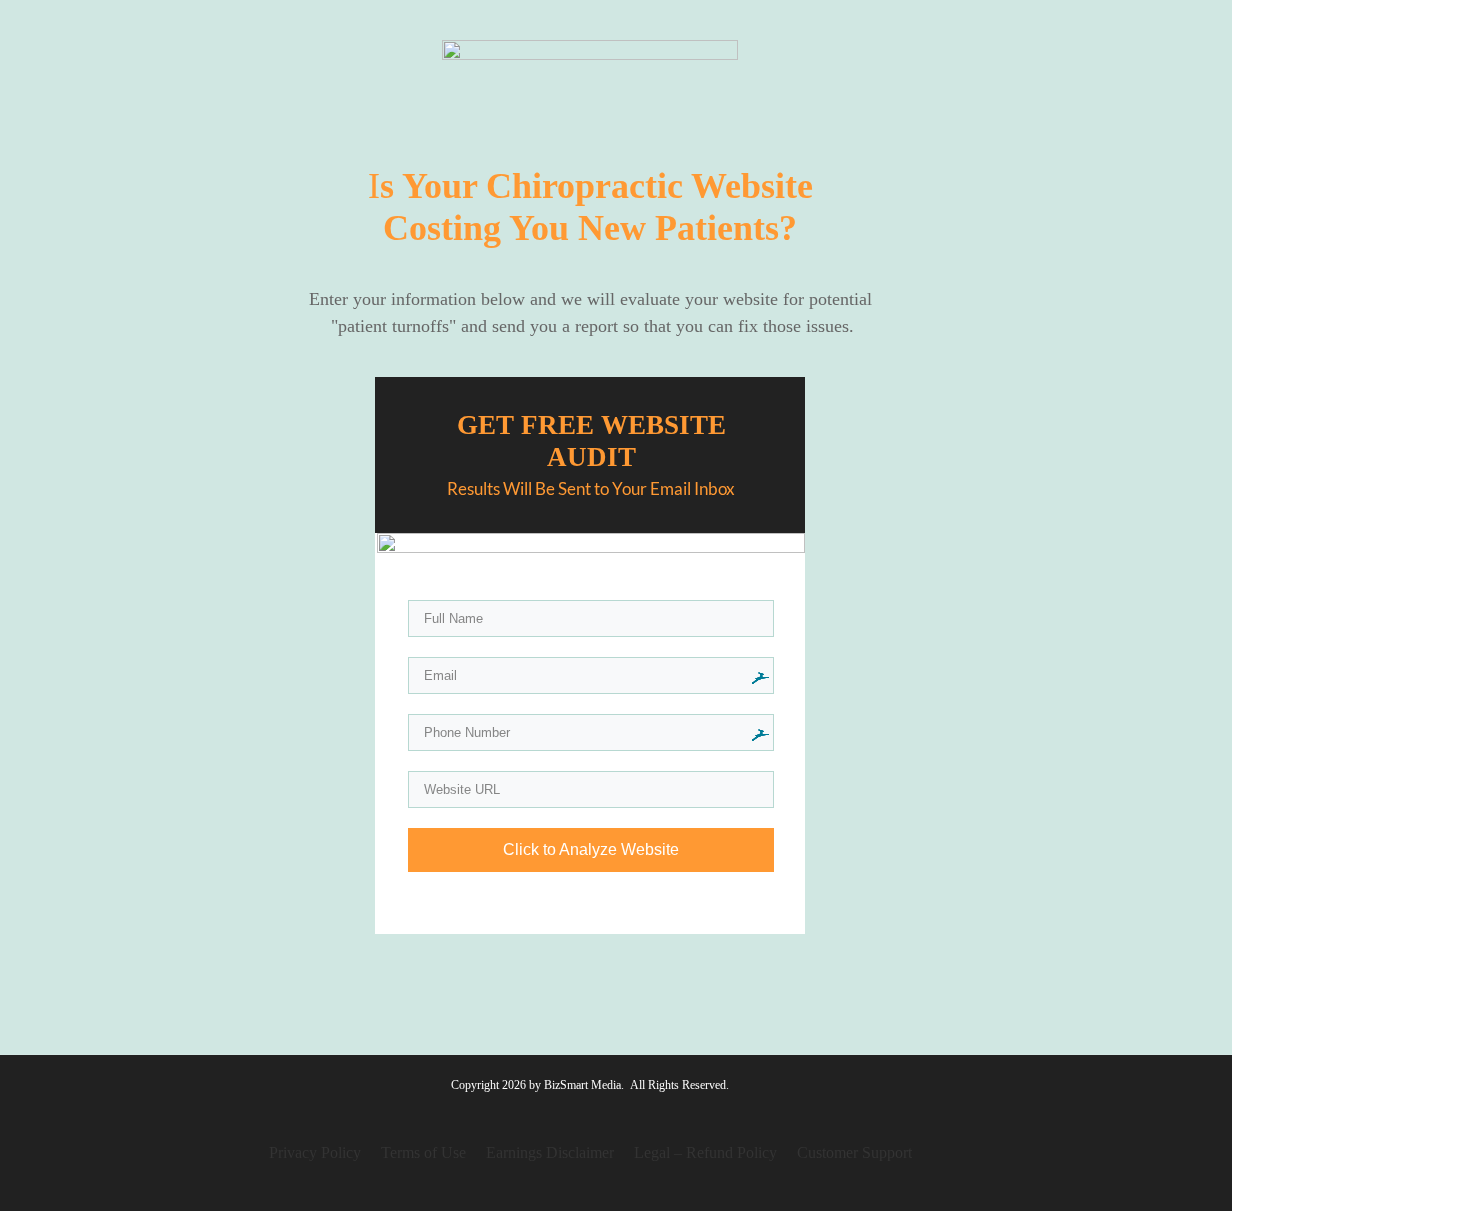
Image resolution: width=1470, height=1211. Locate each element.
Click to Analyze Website (591, 849)
